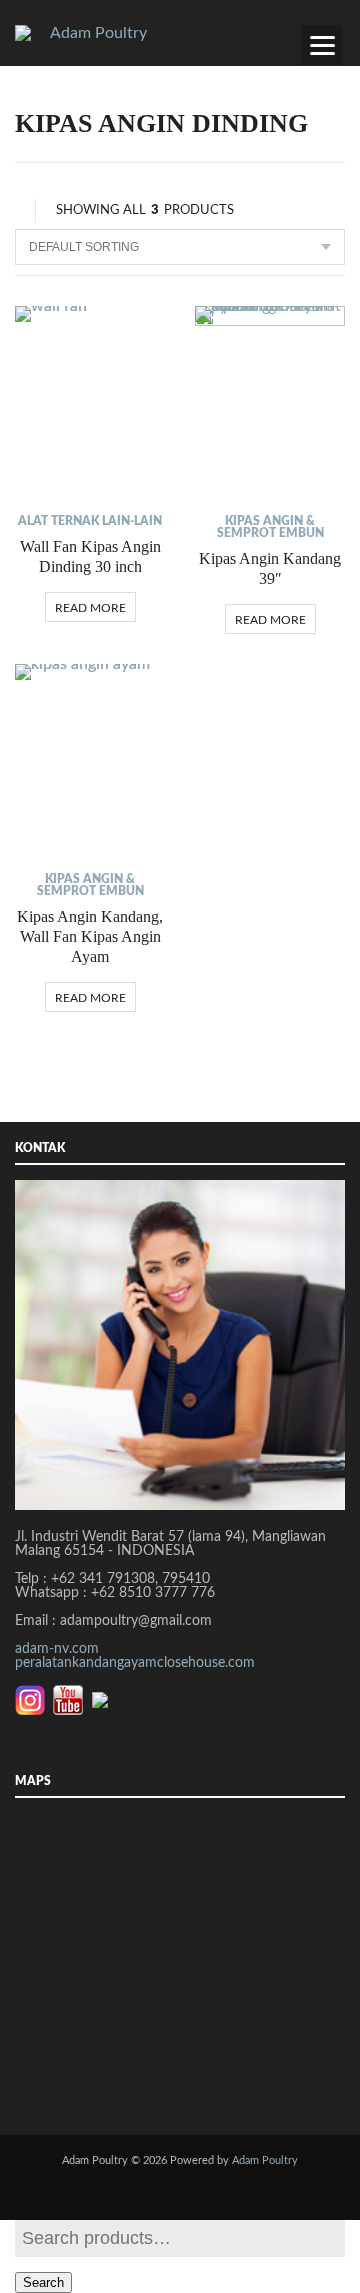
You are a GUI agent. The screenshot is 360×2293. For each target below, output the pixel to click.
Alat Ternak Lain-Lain (90, 521)
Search (43, 2282)
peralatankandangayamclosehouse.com (135, 1663)
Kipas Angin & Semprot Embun (270, 527)
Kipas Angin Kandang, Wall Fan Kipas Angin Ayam (90, 936)
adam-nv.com (57, 1649)
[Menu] (322, 45)
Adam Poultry (265, 2160)
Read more (90, 608)
